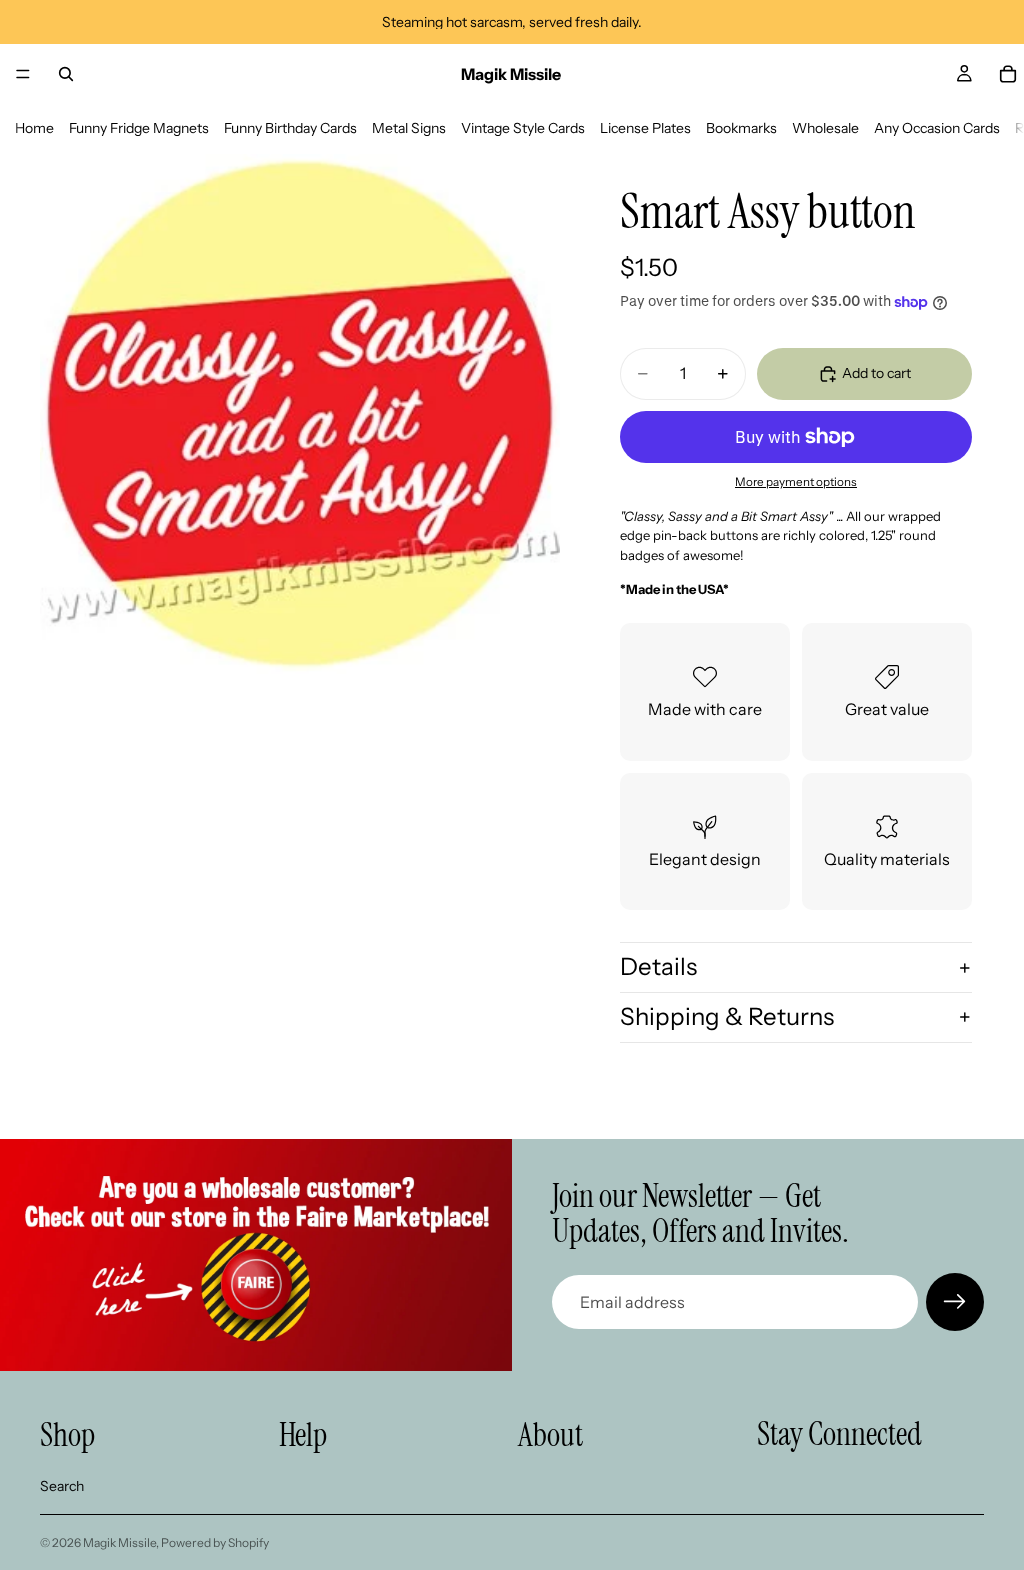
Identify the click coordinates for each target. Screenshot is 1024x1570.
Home (34, 128)
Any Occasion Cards (937, 128)
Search (62, 1486)
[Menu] (23, 74)
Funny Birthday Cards (290, 128)
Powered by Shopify (215, 1542)
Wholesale (825, 128)
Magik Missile (119, 1542)
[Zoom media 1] (300, 414)
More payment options (796, 482)
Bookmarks (741, 128)
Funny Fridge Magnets (139, 128)
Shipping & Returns (727, 1016)
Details (658, 966)
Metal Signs (409, 128)
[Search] (66, 74)
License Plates (645, 128)
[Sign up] (955, 1302)
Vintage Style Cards (523, 128)
